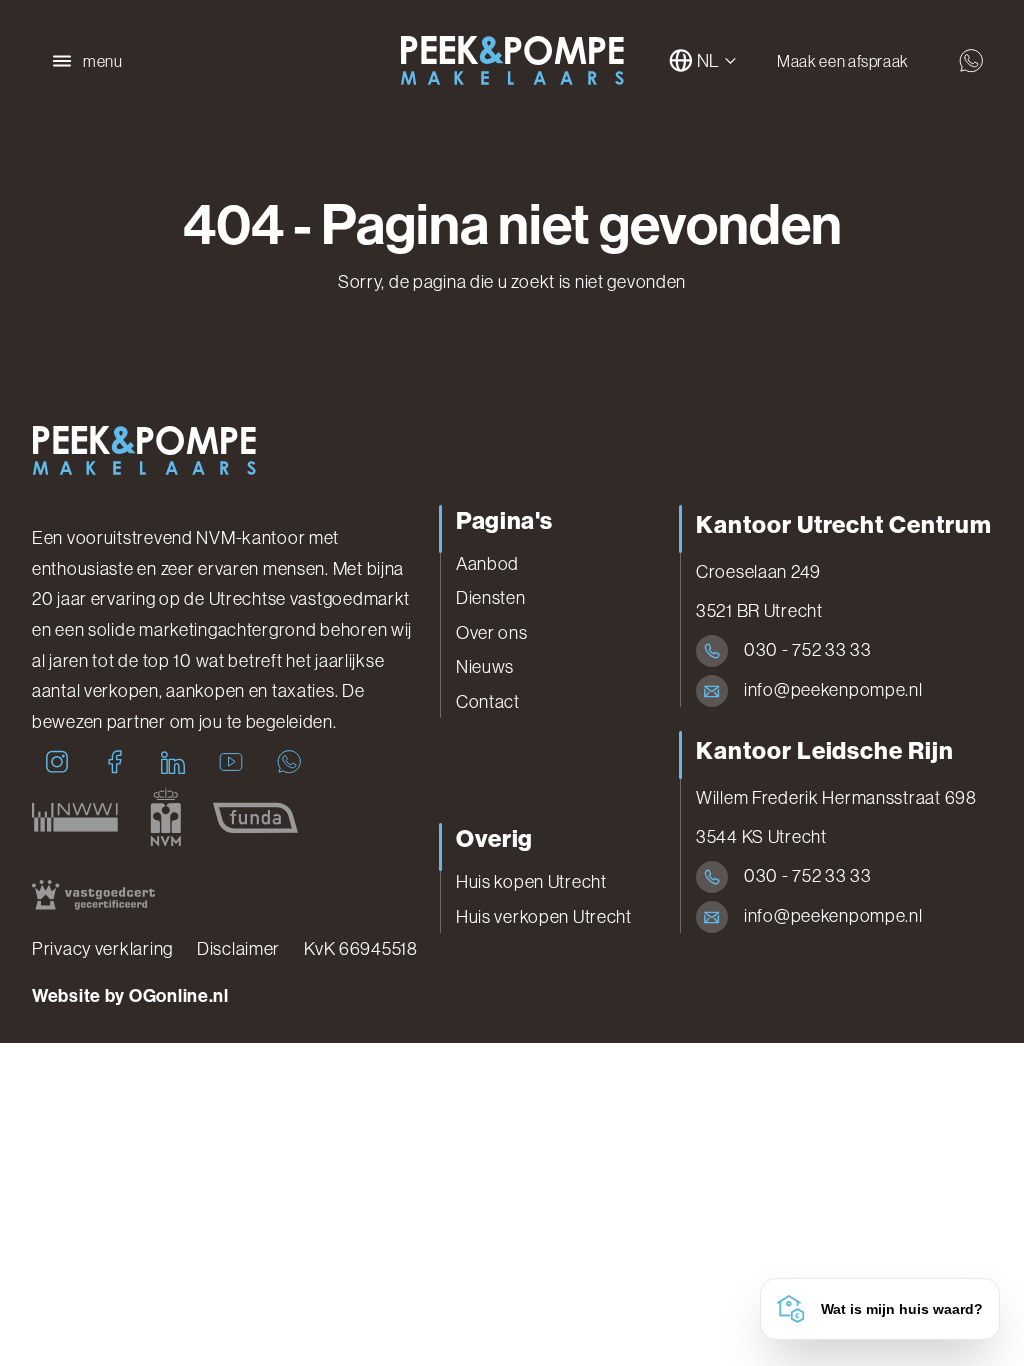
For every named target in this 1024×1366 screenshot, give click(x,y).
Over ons (492, 633)
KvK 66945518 (361, 949)
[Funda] (255, 817)
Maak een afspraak (843, 61)
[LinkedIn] (173, 762)
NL (708, 61)
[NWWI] (75, 817)
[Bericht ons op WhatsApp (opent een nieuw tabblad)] (971, 61)
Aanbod (487, 564)
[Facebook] (115, 762)
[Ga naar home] (512, 61)
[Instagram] (57, 762)
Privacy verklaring (102, 949)
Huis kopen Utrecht (531, 882)
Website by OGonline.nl (130, 996)
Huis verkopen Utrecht (544, 917)
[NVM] (165, 817)
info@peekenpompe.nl (833, 690)
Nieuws (485, 667)
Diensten (491, 598)
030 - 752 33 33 (808, 650)
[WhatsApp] (289, 762)
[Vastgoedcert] (93, 894)
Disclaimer (238, 949)
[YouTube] (231, 762)
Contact (488, 702)
